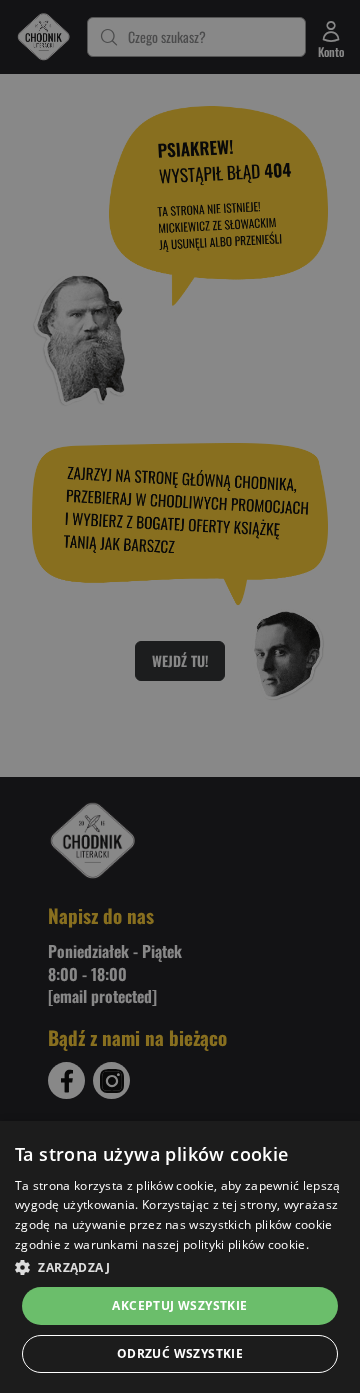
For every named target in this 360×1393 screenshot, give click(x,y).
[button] (180, 1267)
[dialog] (180, 1257)
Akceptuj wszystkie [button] (179, 1305)
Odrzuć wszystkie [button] (180, 1353)
